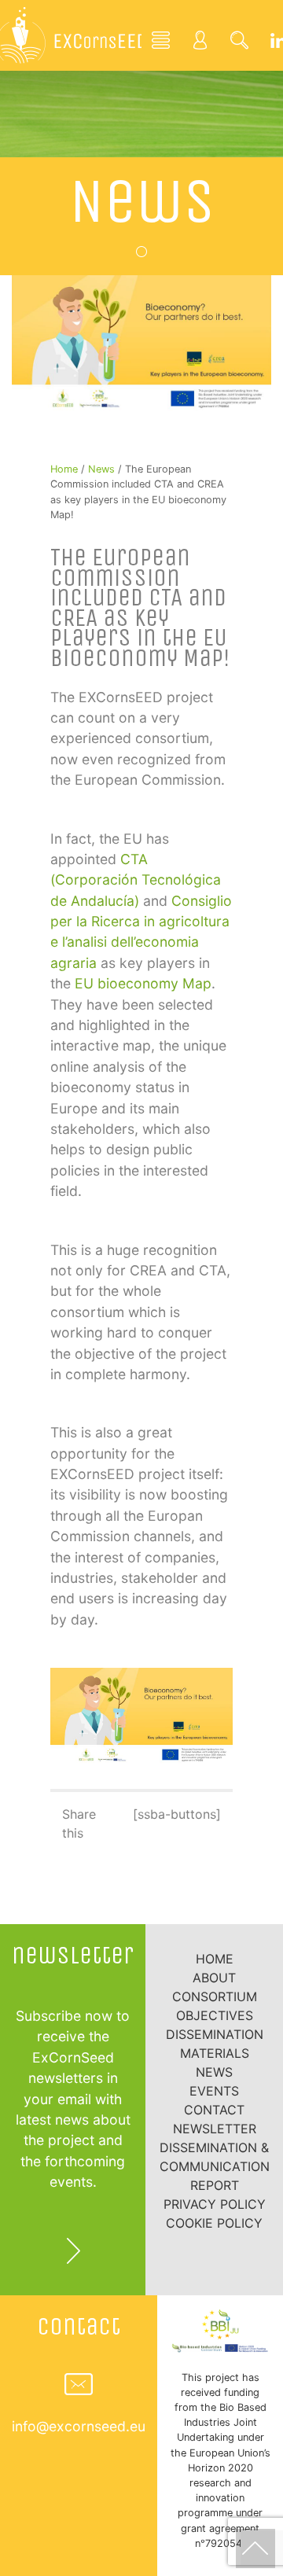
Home (161, 39)
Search (240, 39)
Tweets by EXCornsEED (141, 1915)
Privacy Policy (215, 2204)
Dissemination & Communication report (215, 2166)
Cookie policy (214, 2223)
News (142, 201)
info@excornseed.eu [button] (79, 2384)
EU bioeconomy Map (143, 983)
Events (214, 2091)
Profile (200, 39)
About (214, 1978)
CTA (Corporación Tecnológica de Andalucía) (136, 880)
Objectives (215, 2015)
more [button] (73, 2250)
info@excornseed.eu (79, 2426)
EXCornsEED (71, 35)
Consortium (215, 1996)
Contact (214, 2110)
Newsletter (215, 2129)
